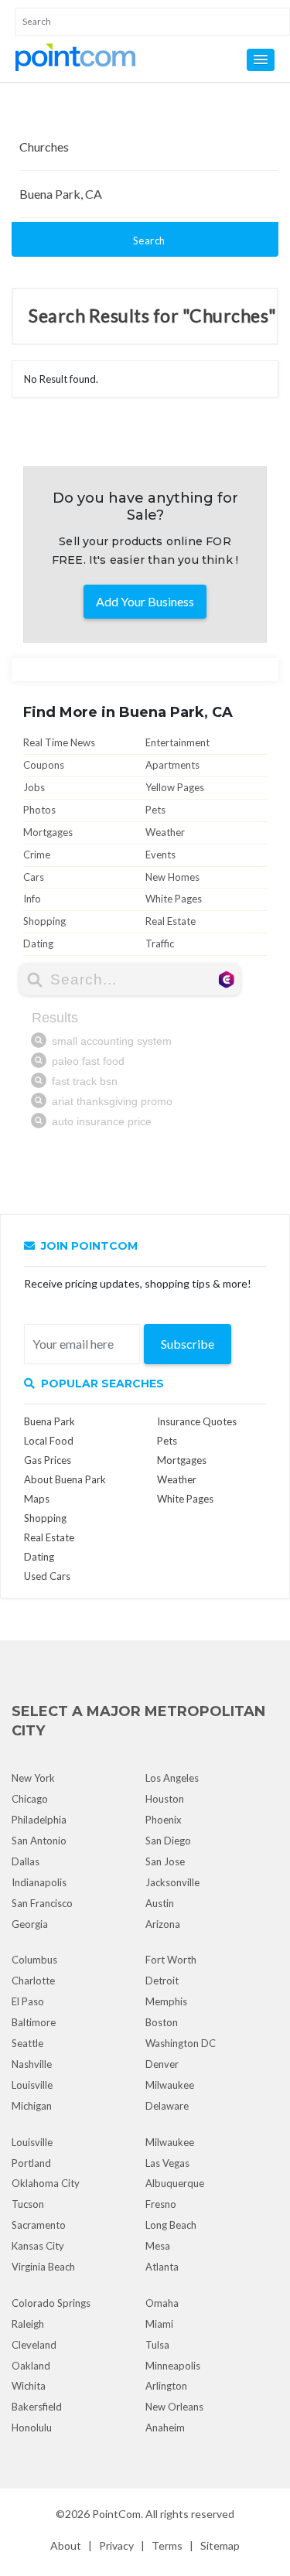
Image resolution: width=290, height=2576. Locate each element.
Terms (167, 2545)
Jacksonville (172, 1882)
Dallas (26, 1861)
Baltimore (34, 2022)
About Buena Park (65, 1479)
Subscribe (188, 1344)
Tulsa (157, 2345)
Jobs (34, 787)
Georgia (30, 1924)
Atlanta (162, 2267)
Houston (165, 1799)
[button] (261, 60)
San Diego (168, 1841)
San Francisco (42, 1903)
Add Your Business (145, 601)
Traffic (160, 943)
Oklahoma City (46, 2183)
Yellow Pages (175, 787)
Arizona (163, 1924)
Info (32, 899)
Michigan (32, 2106)
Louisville (32, 2085)
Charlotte (33, 1981)
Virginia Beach (43, 2267)
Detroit (162, 1981)
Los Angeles (172, 1778)
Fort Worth (171, 1960)
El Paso (28, 2001)
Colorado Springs (51, 2303)
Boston (162, 2022)
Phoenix (164, 1820)
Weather (165, 832)
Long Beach (171, 2225)
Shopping (44, 921)
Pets (155, 810)
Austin (160, 1903)
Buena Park (49, 1421)
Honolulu (32, 2428)
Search (149, 241)
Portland (31, 2163)
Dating (38, 943)
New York (33, 1778)
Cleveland (34, 2345)
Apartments (172, 765)
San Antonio (39, 1841)
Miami (159, 2324)
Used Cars (47, 1576)
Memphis (166, 2001)
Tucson (28, 2204)
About (66, 2545)
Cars (34, 877)
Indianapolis (39, 1882)
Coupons (44, 765)
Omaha (162, 2303)
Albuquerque (175, 2183)
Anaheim (165, 2428)
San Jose (165, 1861)
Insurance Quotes (197, 1421)
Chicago (30, 1799)
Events (160, 855)
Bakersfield (37, 2407)
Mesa (158, 2246)
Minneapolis (173, 2366)
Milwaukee (170, 2085)
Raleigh (28, 2324)
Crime (37, 855)
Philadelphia (39, 1820)
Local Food (49, 1441)
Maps (37, 1499)
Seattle (27, 2043)
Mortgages (48, 832)
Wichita (29, 2386)
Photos (39, 810)
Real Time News (59, 742)
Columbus (34, 1960)
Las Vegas (167, 2163)
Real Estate (171, 921)
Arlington (166, 2386)
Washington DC (181, 2043)
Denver (162, 2064)
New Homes (172, 877)
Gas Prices (48, 1460)
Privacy (116, 2545)
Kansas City (38, 2246)
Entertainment (177, 742)
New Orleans (174, 2407)
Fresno (161, 2204)
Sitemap (220, 2545)
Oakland (31, 2366)
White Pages (174, 899)
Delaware (167, 2106)
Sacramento (39, 2225)
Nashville (32, 2064)
